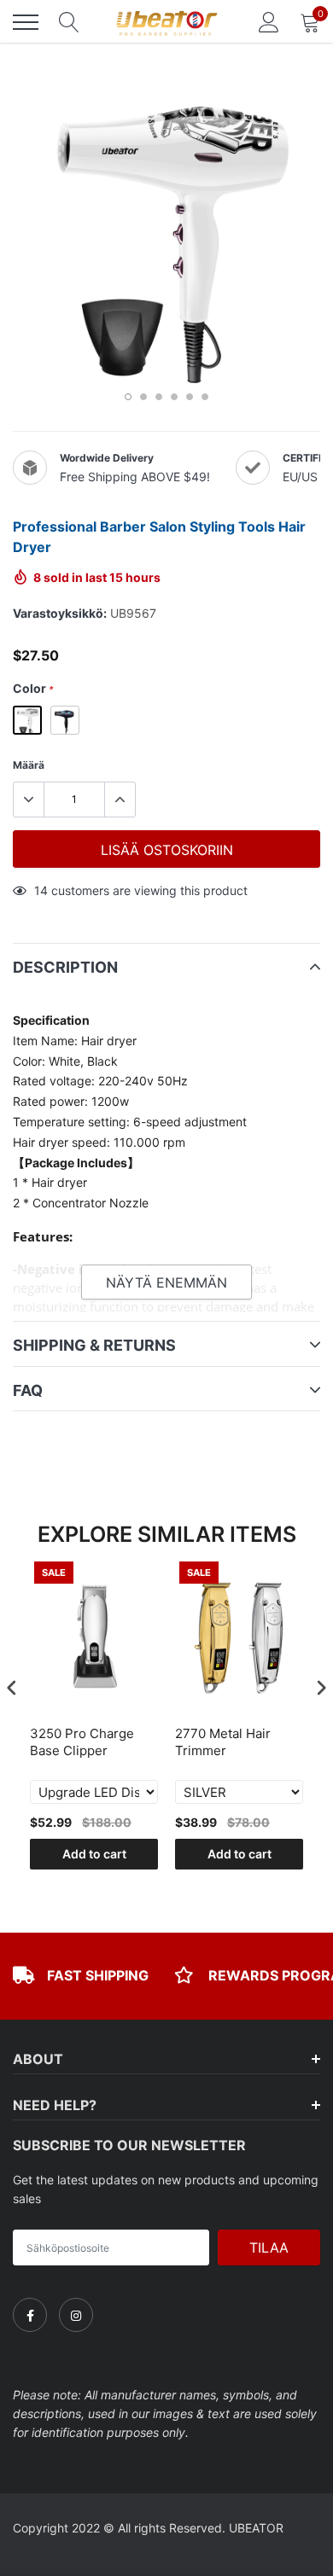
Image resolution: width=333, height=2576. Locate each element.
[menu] (26, 22)
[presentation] (12, 1687)
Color (33, 688)
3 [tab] (159, 397)
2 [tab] (143, 397)
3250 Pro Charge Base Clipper (82, 1742)
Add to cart (94, 1854)
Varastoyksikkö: (60, 613)
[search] (69, 22)
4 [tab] (174, 397)
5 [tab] (190, 397)
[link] (30, 2315)
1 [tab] (128, 397)
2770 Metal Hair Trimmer (223, 1742)
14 (41, 890)
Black (65, 720)
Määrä (29, 765)
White (27, 720)
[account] (269, 22)
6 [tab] (205, 397)
